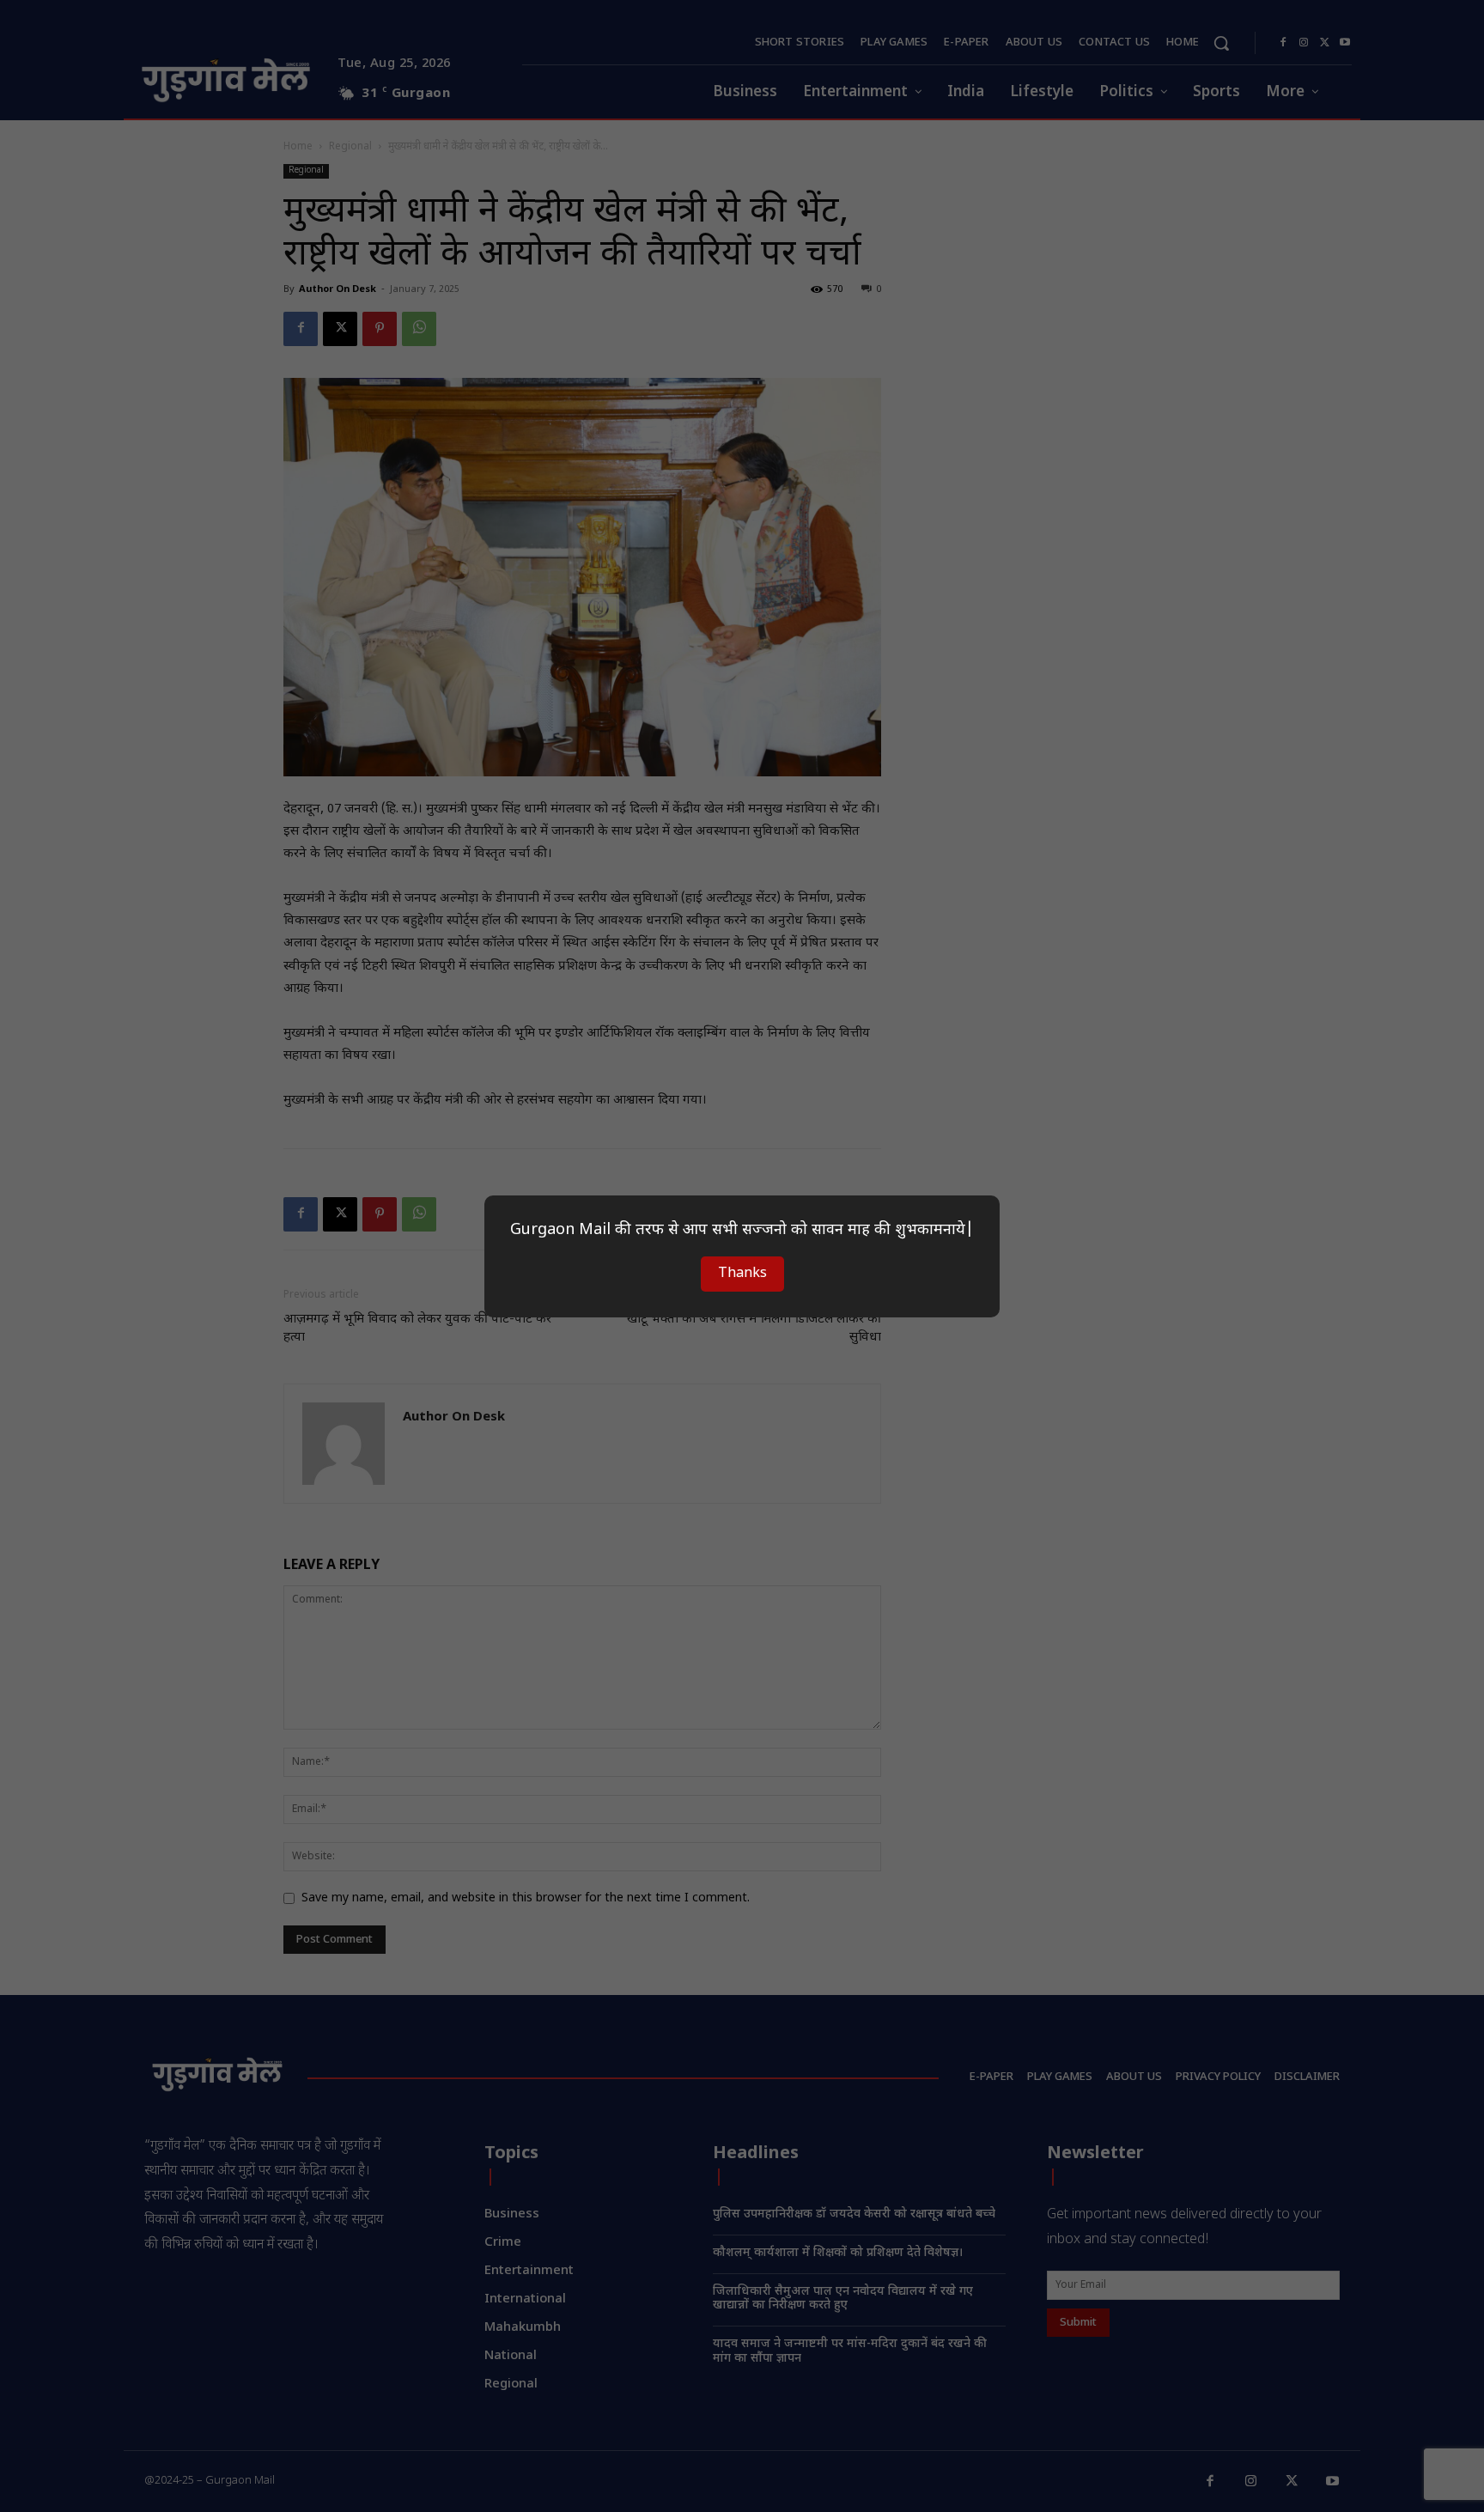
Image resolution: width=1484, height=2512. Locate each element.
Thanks (742, 1274)
